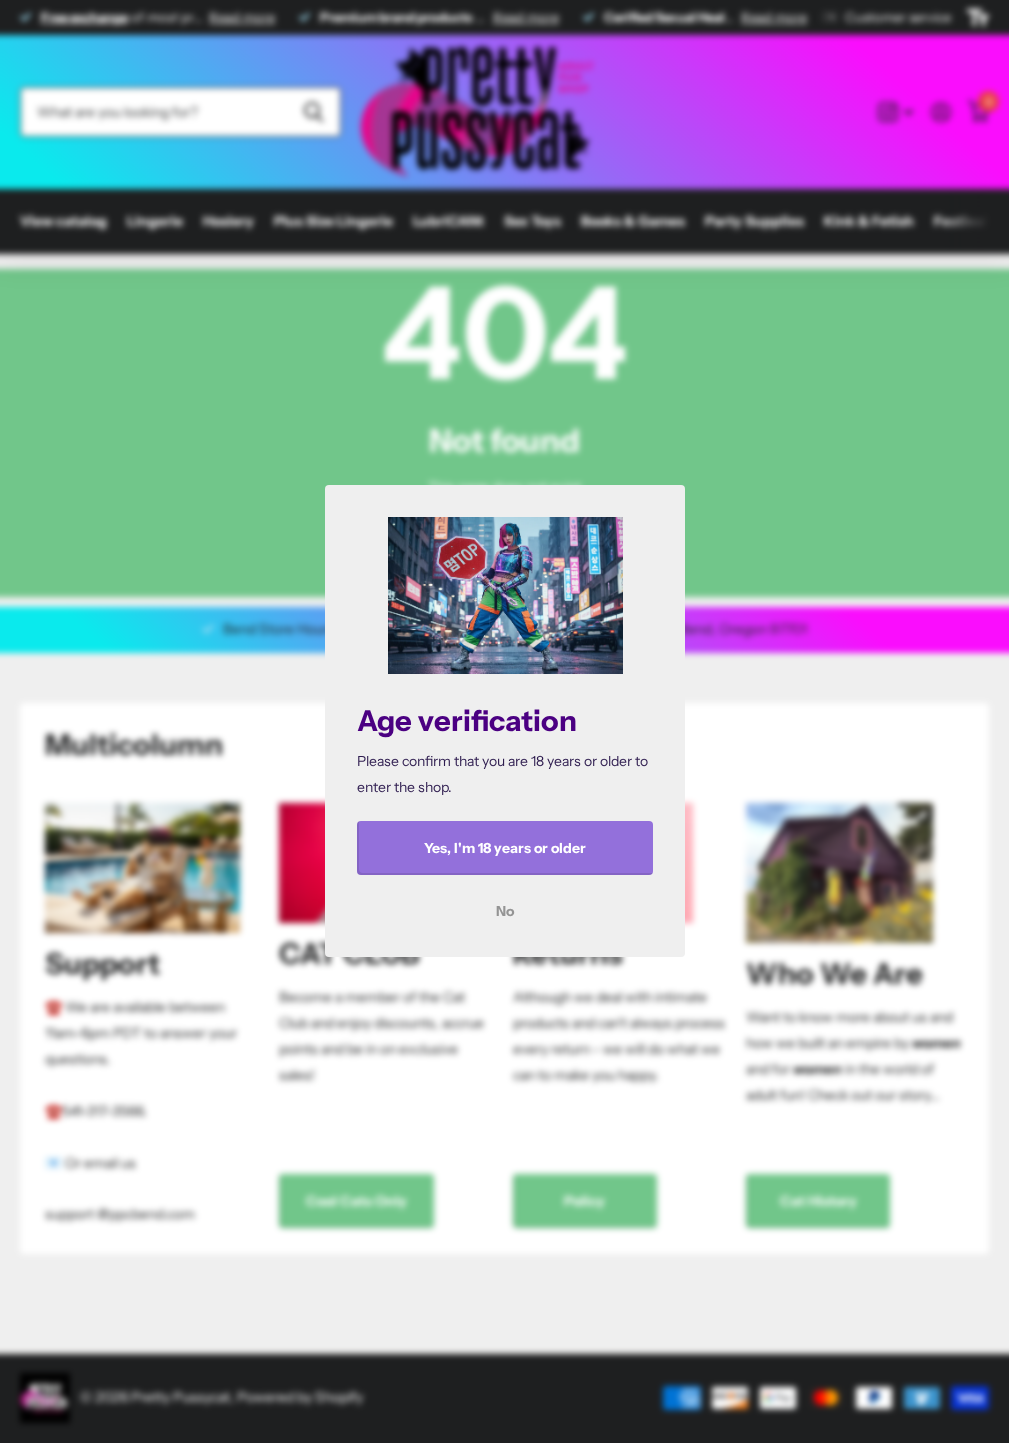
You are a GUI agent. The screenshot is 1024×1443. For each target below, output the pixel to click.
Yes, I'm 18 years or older (505, 848)
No (505, 912)
